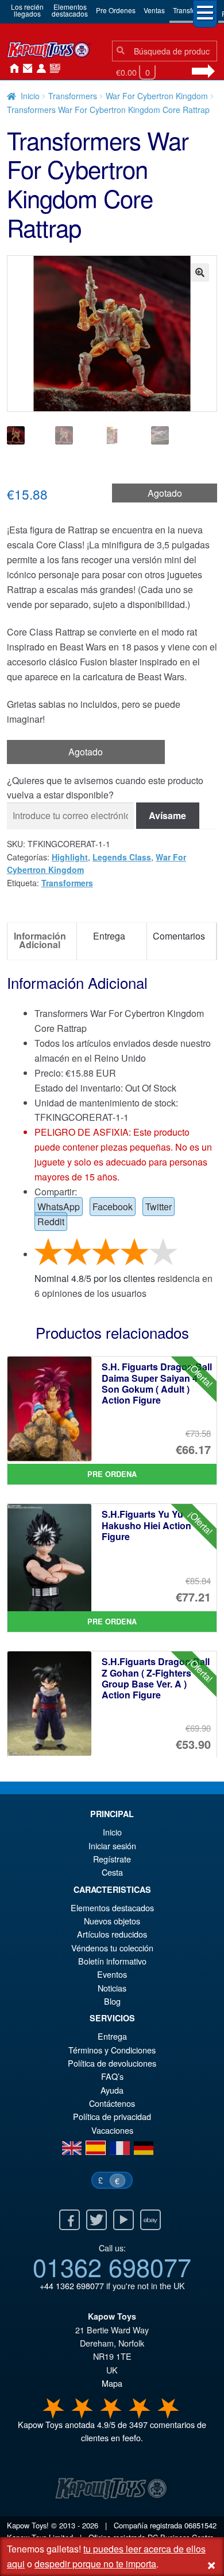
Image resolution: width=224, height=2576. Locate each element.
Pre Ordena (112, 1474)
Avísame (167, 815)
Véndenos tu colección (112, 1948)
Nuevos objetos (112, 1921)
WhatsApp (59, 1207)
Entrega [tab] (109, 936)
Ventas (154, 10)
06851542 (200, 2525)
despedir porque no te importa (95, 2564)
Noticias (53, 69)
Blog (112, 2001)
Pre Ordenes (116, 10)
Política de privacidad (112, 2116)
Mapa (112, 2383)
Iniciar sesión (39, 69)
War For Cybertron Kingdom (157, 96)
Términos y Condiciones (112, 2050)
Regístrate (112, 1859)
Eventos (112, 1974)
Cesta (112, 1872)
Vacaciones (112, 2130)
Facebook (113, 1207)
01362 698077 (112, 2266)
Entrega (112, 2036)
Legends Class (122, 857)
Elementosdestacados (70, 10)
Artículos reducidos (112, 1934)
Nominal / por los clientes (95, 1278)
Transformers (73, 96)
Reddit (51, 1221)
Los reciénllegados (27, 10)
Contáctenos (25, 69)
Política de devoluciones (112, 2063)
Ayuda (112, 2090)
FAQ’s (112, 2076)
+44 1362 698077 (72, 2285)
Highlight (70, 857)
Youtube (123, 2220)
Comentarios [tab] (179, 936)
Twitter (159, 1207)
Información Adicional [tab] (40, 940)
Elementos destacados (112, 1907)
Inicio (11, 69)
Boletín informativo (112, 1961)
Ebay (150, 2220)
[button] (200, 272)
